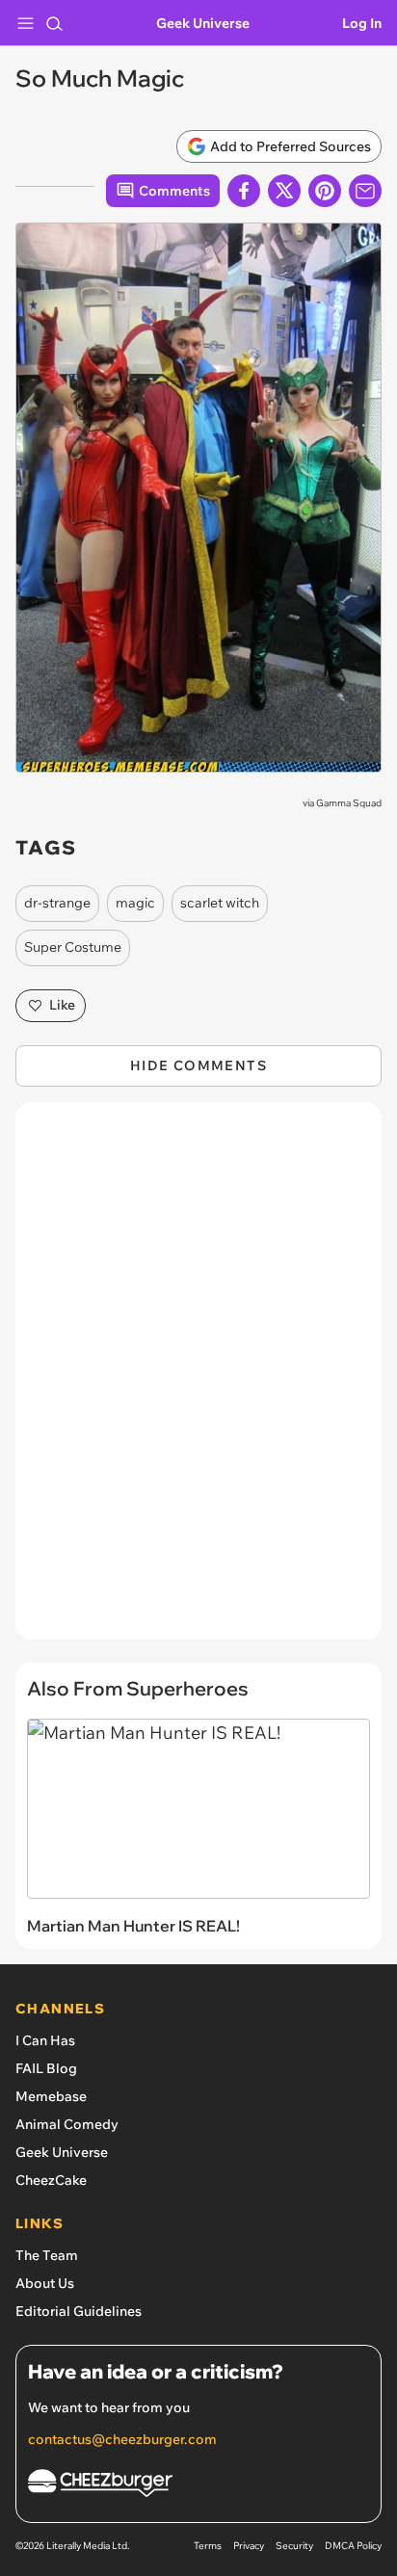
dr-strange (57, 903)
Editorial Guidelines (79, 2311)
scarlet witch (220, 903)
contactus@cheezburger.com (122, 2439)
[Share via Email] (365, 191)
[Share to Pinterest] (325, 191)
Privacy (249, 2546)
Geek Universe (203, 23)
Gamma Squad (349, 803)
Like (62, 1005)
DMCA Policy (353, 2546)
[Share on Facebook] (244, 191)
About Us (45, 2283)
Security (294, 2546)
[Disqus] (198, 1380)
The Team (47, 2255)
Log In (362, 23)
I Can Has (45, 2040)
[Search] (54, 23)
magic (135, 903)
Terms (208, 2546)
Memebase (51, 2096)
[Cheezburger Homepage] (198, 2486)
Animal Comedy (67, 2124)
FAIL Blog (46, 2068)
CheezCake (51, 2180)
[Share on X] (284, 191)
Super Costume (73, 947)
